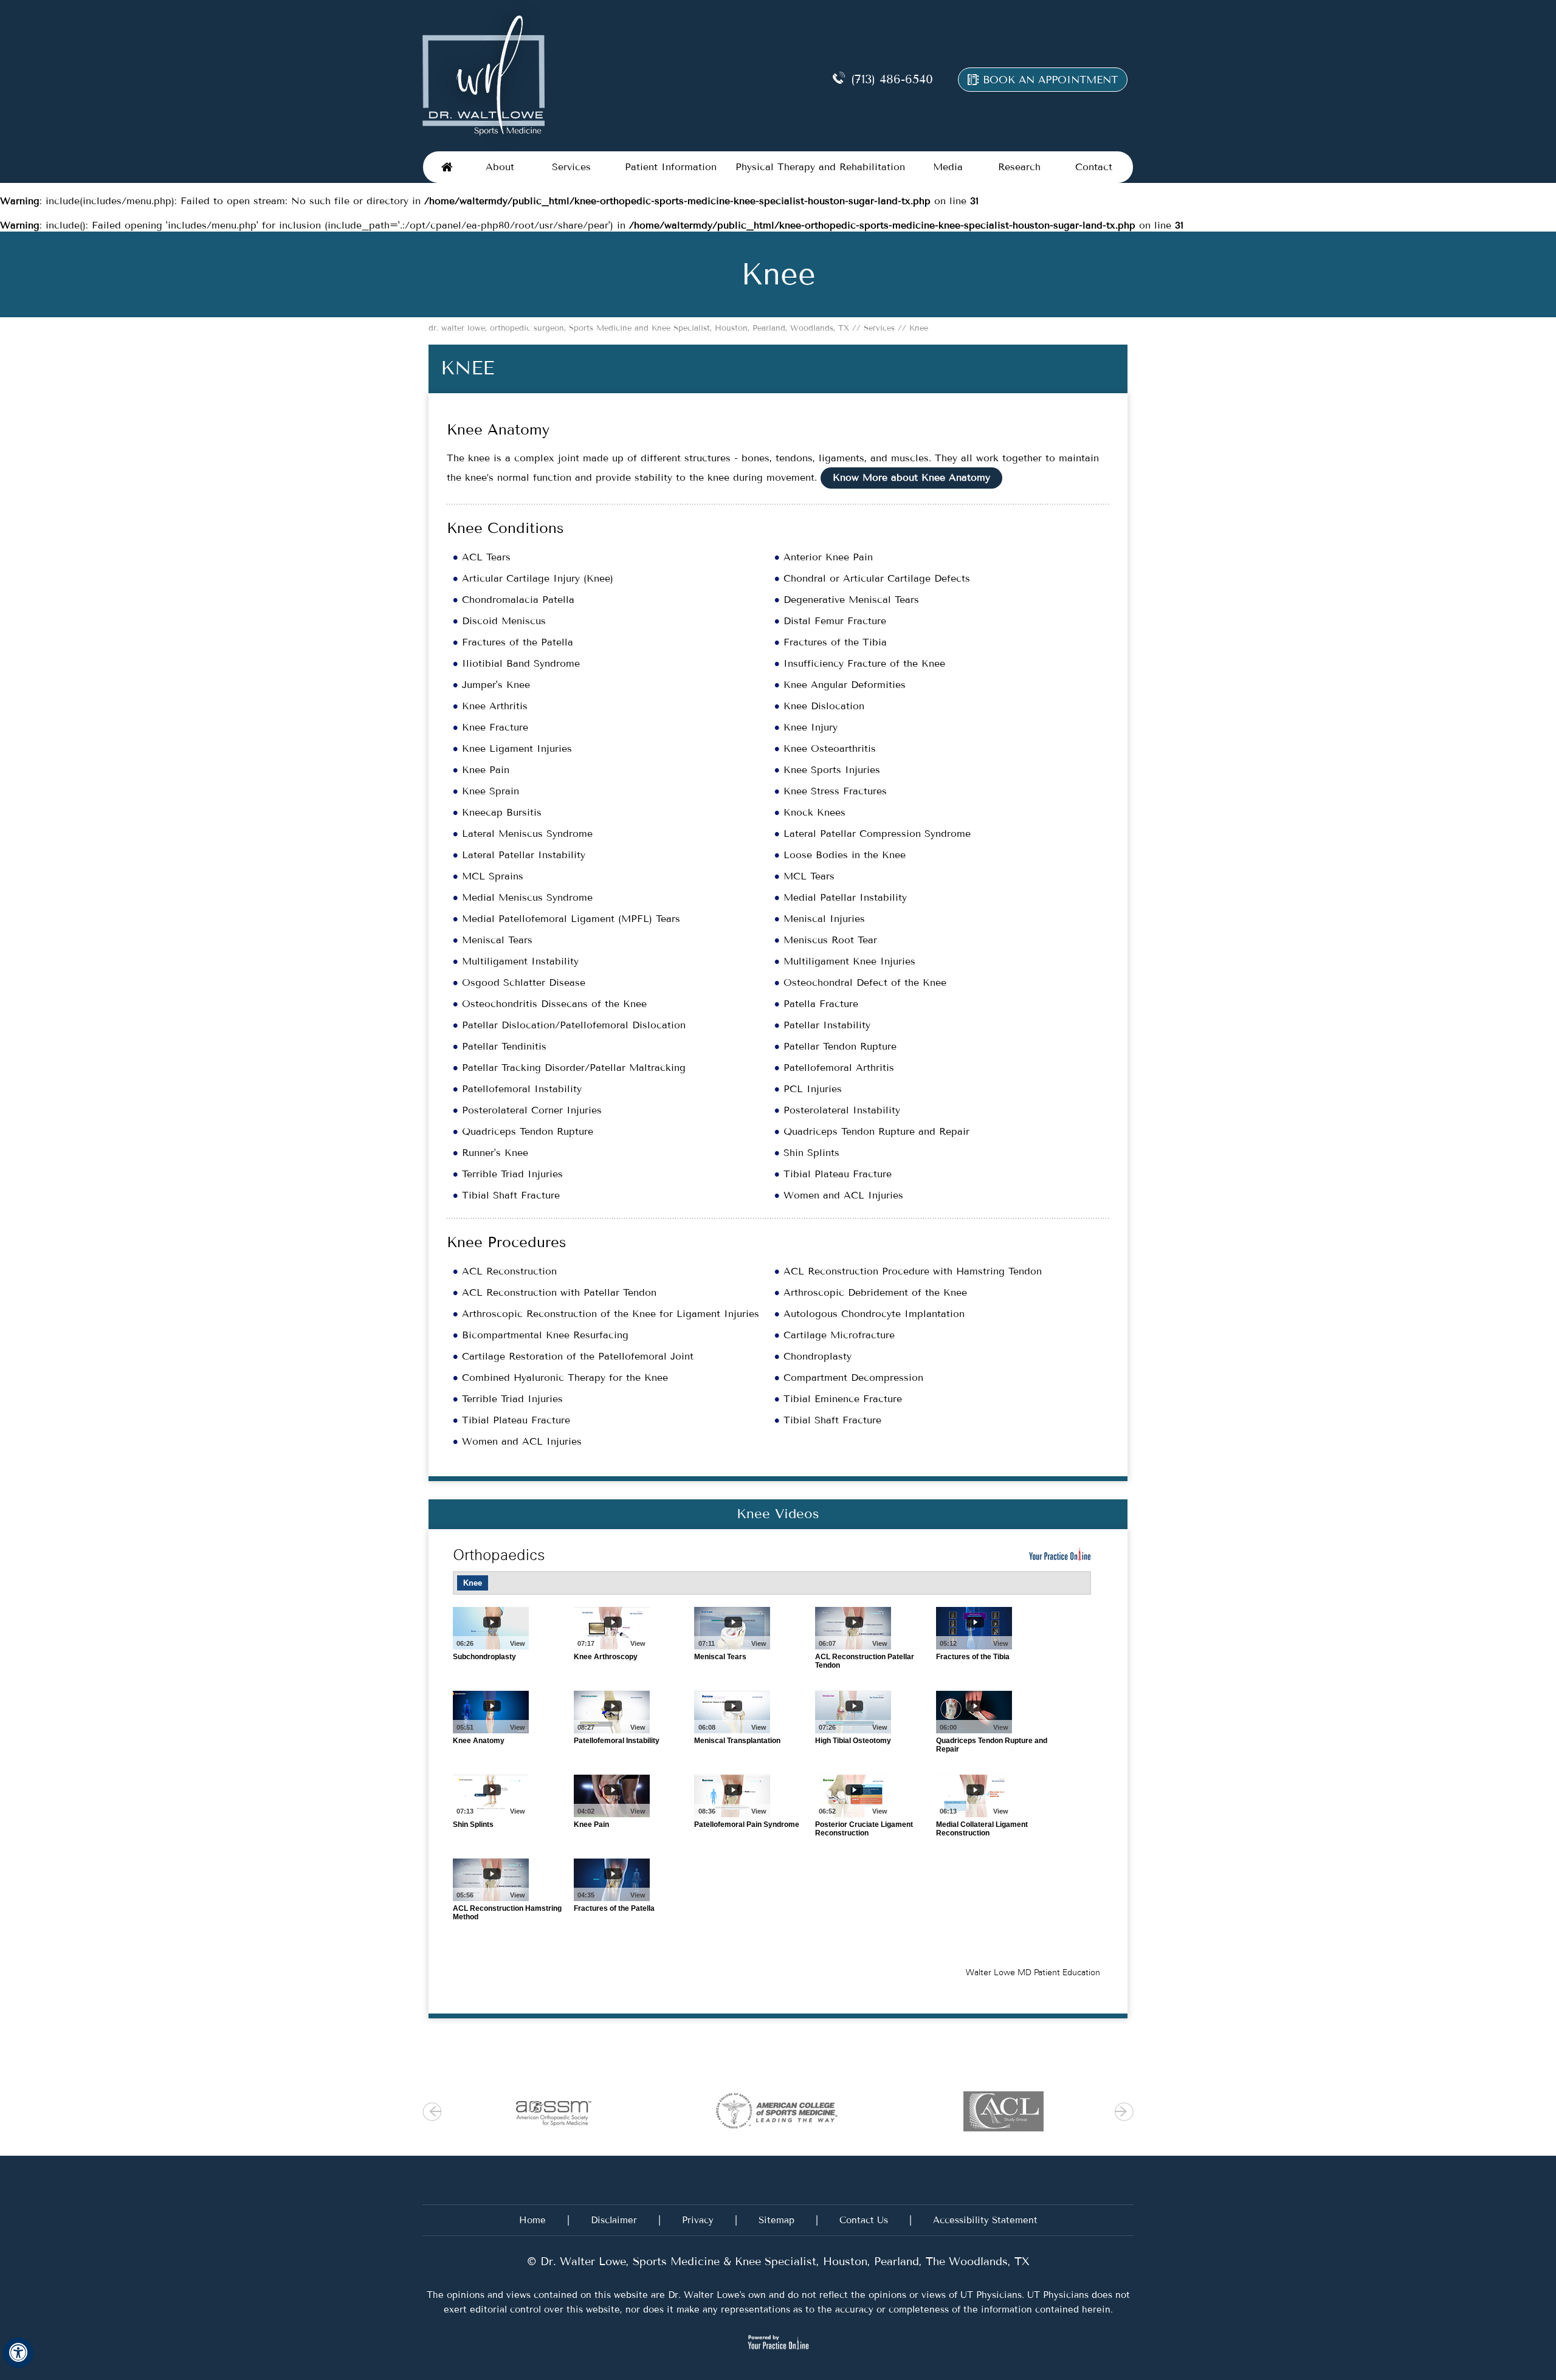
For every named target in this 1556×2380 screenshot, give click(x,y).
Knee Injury (811, 727)
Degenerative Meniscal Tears (851, 600)
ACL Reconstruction (509, 1271)
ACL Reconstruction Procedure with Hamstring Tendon (913, 1271)
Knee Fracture (495, 727)
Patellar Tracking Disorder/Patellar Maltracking (574, 1068)
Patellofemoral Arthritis (839, 1068)
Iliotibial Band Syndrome (521, 663)
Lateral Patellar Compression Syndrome (877, 834)
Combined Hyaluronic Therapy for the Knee (565, 1377)
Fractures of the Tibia (835, 642)
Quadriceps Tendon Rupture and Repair (876, 1131)
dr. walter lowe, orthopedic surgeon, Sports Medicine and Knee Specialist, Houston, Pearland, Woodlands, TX (640, 328)
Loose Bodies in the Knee (845, 855)
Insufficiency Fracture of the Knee (864, 663)
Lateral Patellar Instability (524, 855)
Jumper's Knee (496, 685)
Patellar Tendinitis (504, 1046)
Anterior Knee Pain (828, 557)
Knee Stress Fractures (835, 791)
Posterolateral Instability (842, 1110)
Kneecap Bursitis (502, 812)
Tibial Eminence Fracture (843, 1399)
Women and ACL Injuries (843, 1195)
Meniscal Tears (497, 940)
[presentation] (778, 274)
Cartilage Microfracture (839, 1335)
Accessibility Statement (985, 2220)
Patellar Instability (827, 1025)
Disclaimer (614, 2220)
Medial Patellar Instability (845, 897)
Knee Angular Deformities (845, 685)
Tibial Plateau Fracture (838, 1174)
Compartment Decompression (853, 1377)
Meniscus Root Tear (830, 940)
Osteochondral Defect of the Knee (865, 982)
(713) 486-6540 (892, 79)
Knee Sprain (491, 791)
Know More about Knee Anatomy (911, 477)
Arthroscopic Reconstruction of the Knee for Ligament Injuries (611, 1314)
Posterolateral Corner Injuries (532, 1110)
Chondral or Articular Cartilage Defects (877, 578)
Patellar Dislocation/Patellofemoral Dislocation (574, 1025)
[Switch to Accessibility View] (18, 2353)
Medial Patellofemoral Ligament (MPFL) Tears (571, 919)
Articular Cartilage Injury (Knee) (538, 578)
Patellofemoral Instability (522, 1089)
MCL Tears (809, 876)
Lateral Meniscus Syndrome (527, 834)
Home (447, 167)
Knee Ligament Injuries (517, 748)
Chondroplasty (818, 1356)
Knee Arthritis (495, 706)
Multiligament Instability (520, 961)
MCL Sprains (493, 876)
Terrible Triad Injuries (512, 1174)
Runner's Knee (495, 1153)
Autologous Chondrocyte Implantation (874, 1314)
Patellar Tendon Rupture (840, 1046)
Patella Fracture (821, 1004)
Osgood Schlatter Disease (524, 982)
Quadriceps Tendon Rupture (528, 1131)
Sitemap (776, 2220)
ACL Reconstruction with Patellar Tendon (559, 1292)
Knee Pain (486, 770)
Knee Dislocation (824, 706)
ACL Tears (486, 557)
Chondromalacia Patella (518, 600)
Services (878, 328)
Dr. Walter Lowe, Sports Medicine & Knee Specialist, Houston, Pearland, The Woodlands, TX (783, 2261)
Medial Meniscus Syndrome (527, 897)
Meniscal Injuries (824, 919)
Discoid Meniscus (504, 621)
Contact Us (864, 2220)
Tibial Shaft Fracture (511, 1195)
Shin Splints (811, 1153)
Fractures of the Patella (518, 642)
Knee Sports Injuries (832, 770)
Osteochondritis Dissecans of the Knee (554, 1004)
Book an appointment (1050, 80)
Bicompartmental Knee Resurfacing (545, 1335)
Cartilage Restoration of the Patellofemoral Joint (578, 1356)
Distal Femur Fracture (835, 621)
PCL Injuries (813, 1089)
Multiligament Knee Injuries (849, 961)
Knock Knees (814, 812)
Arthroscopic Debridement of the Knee (875, 1292)
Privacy (698, 2220)
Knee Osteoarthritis (830, 748)
